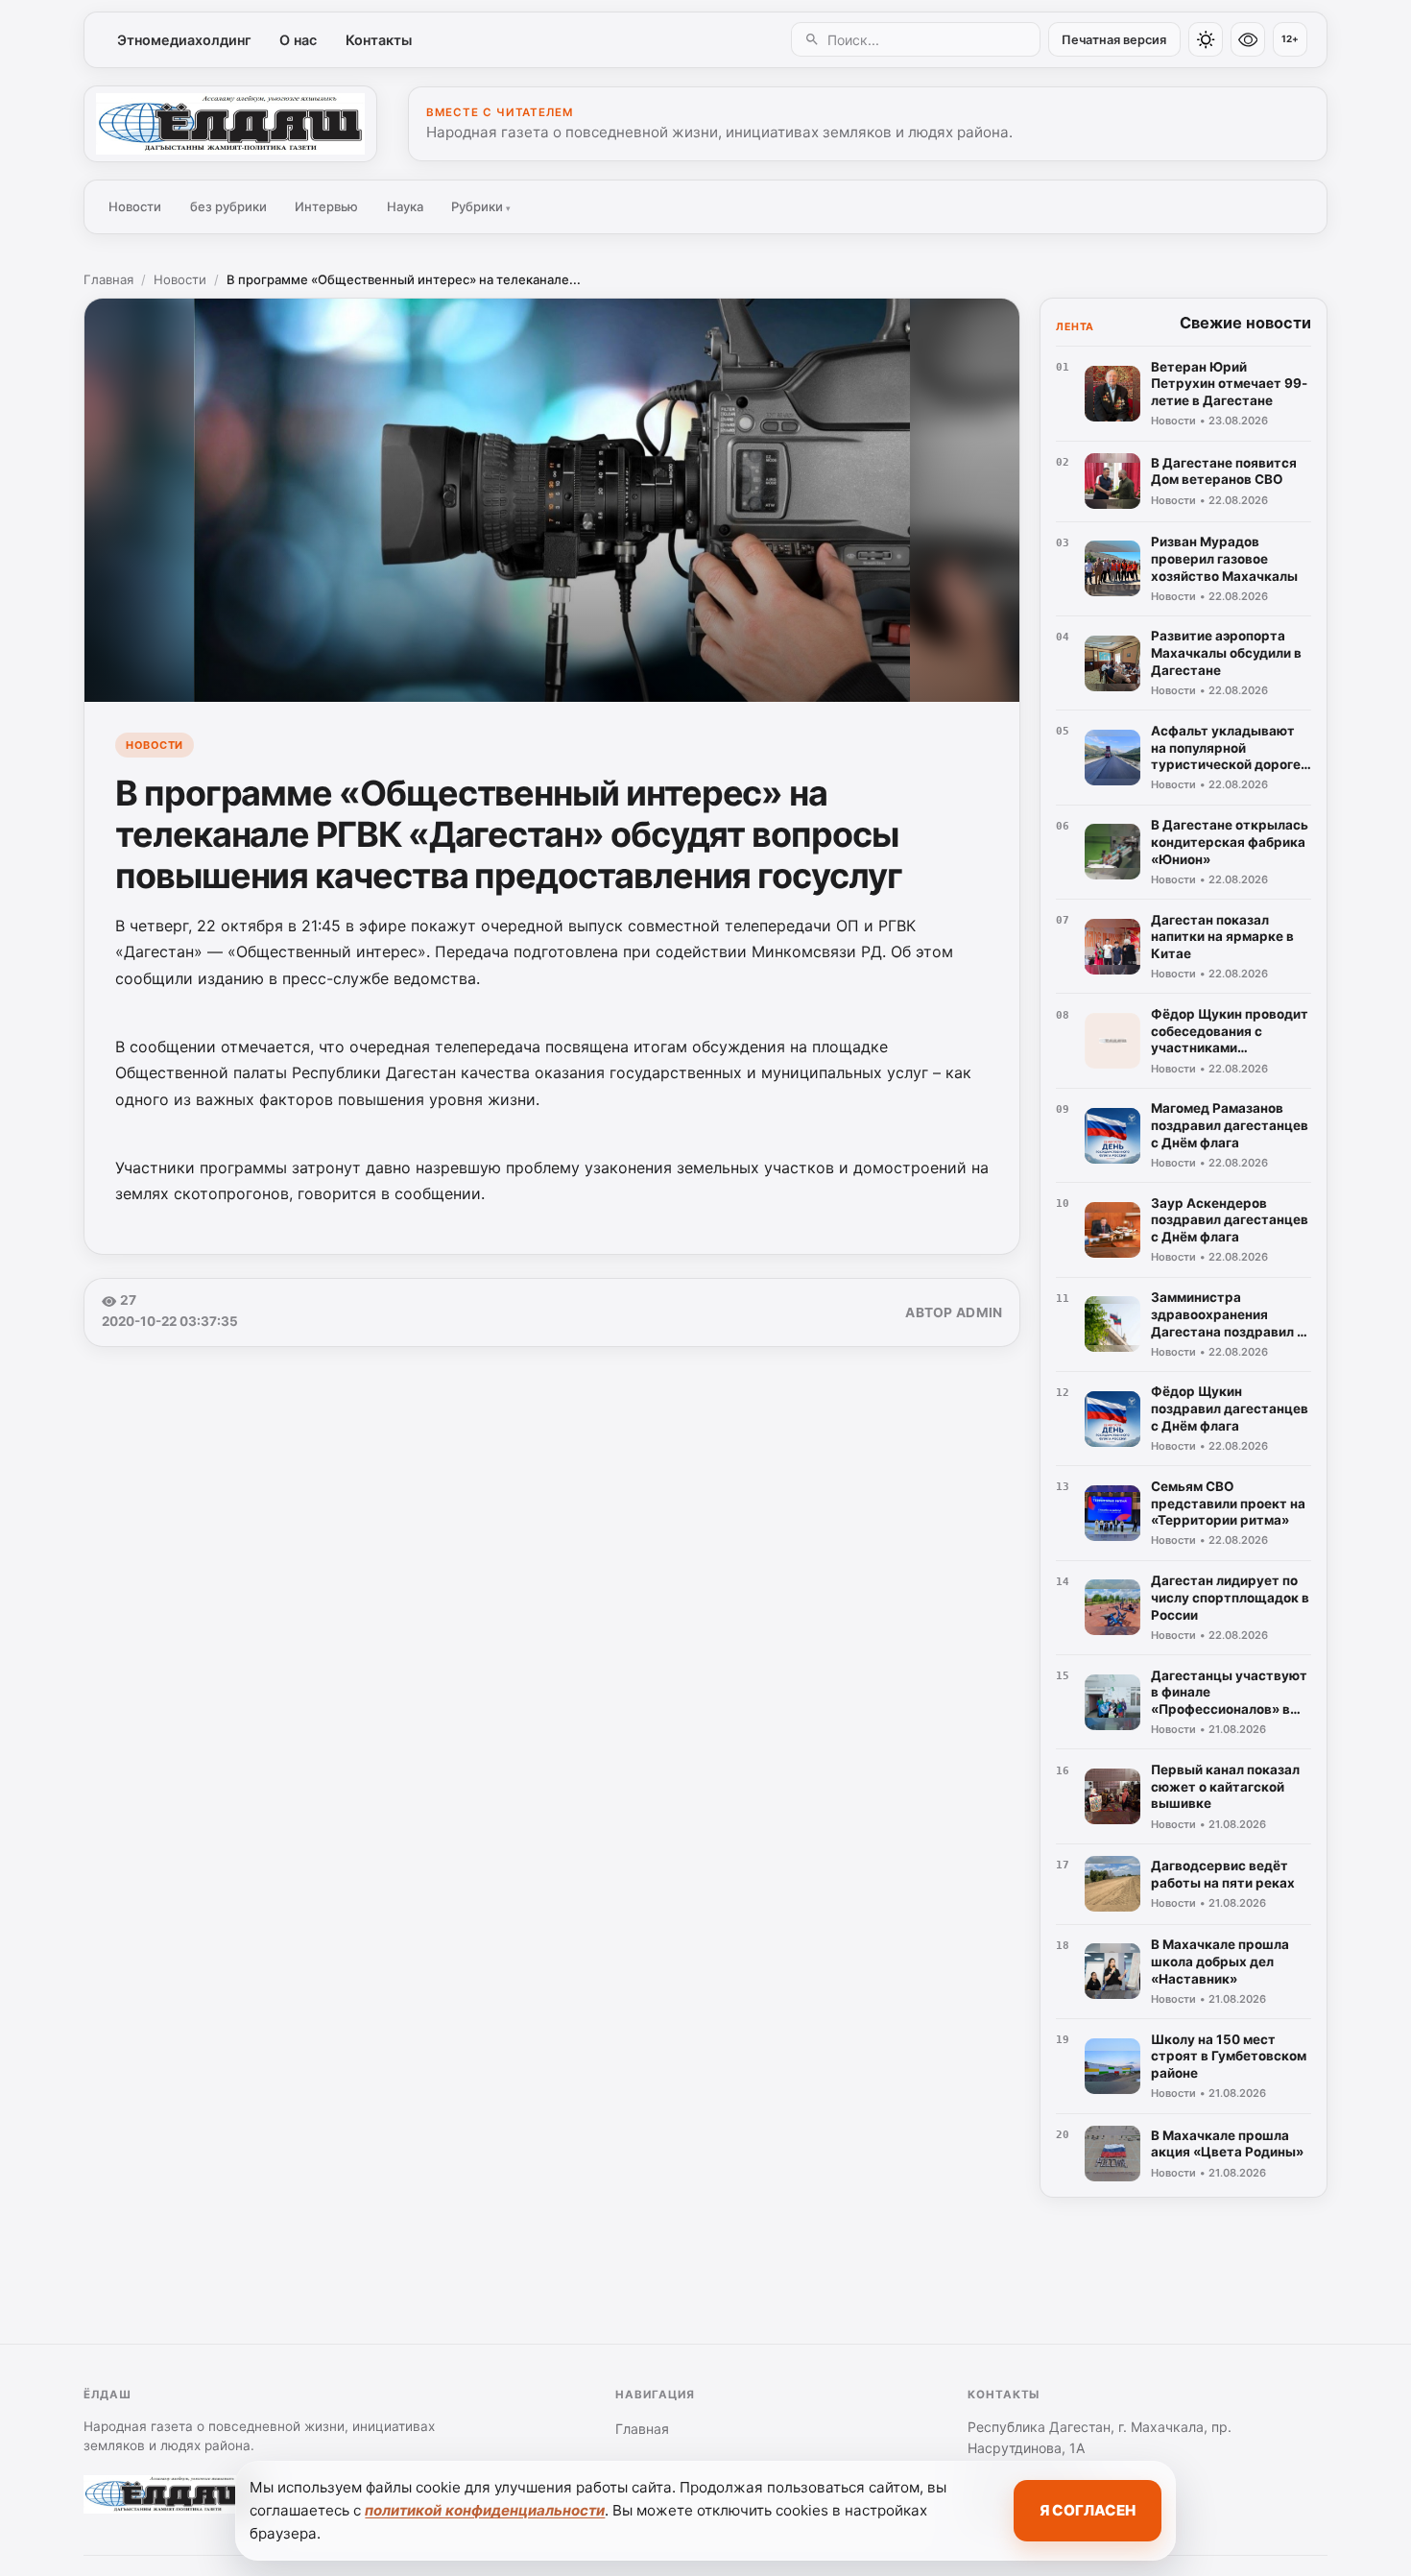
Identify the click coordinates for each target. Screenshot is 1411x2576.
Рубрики (481, 206)
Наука (405, 206)
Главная (108, 279)
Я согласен (1088, 2510)
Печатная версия (1114, 40)
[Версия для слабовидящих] (1248, 39)
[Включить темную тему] (1206, 39)
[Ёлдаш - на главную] (230, 124)
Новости (135, 206)
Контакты (379, 40)
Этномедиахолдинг (184, 40)
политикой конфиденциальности (485, 2510)
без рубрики (228, 206)
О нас (298, 40)
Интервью (326, 206)
